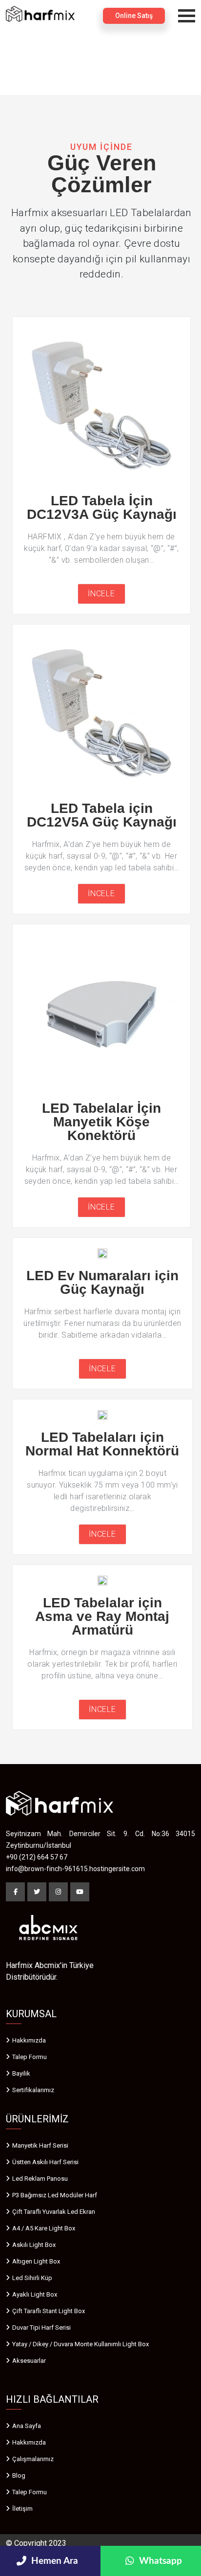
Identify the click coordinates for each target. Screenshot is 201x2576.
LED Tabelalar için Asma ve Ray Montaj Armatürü (102, 1616)
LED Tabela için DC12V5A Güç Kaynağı (102, 815)
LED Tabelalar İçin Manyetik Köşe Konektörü (101, 1122)
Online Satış (134, 16)
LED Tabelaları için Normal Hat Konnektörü (102, 1444)
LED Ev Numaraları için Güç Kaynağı (102, 1282)
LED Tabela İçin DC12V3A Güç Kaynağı (102, 507)
